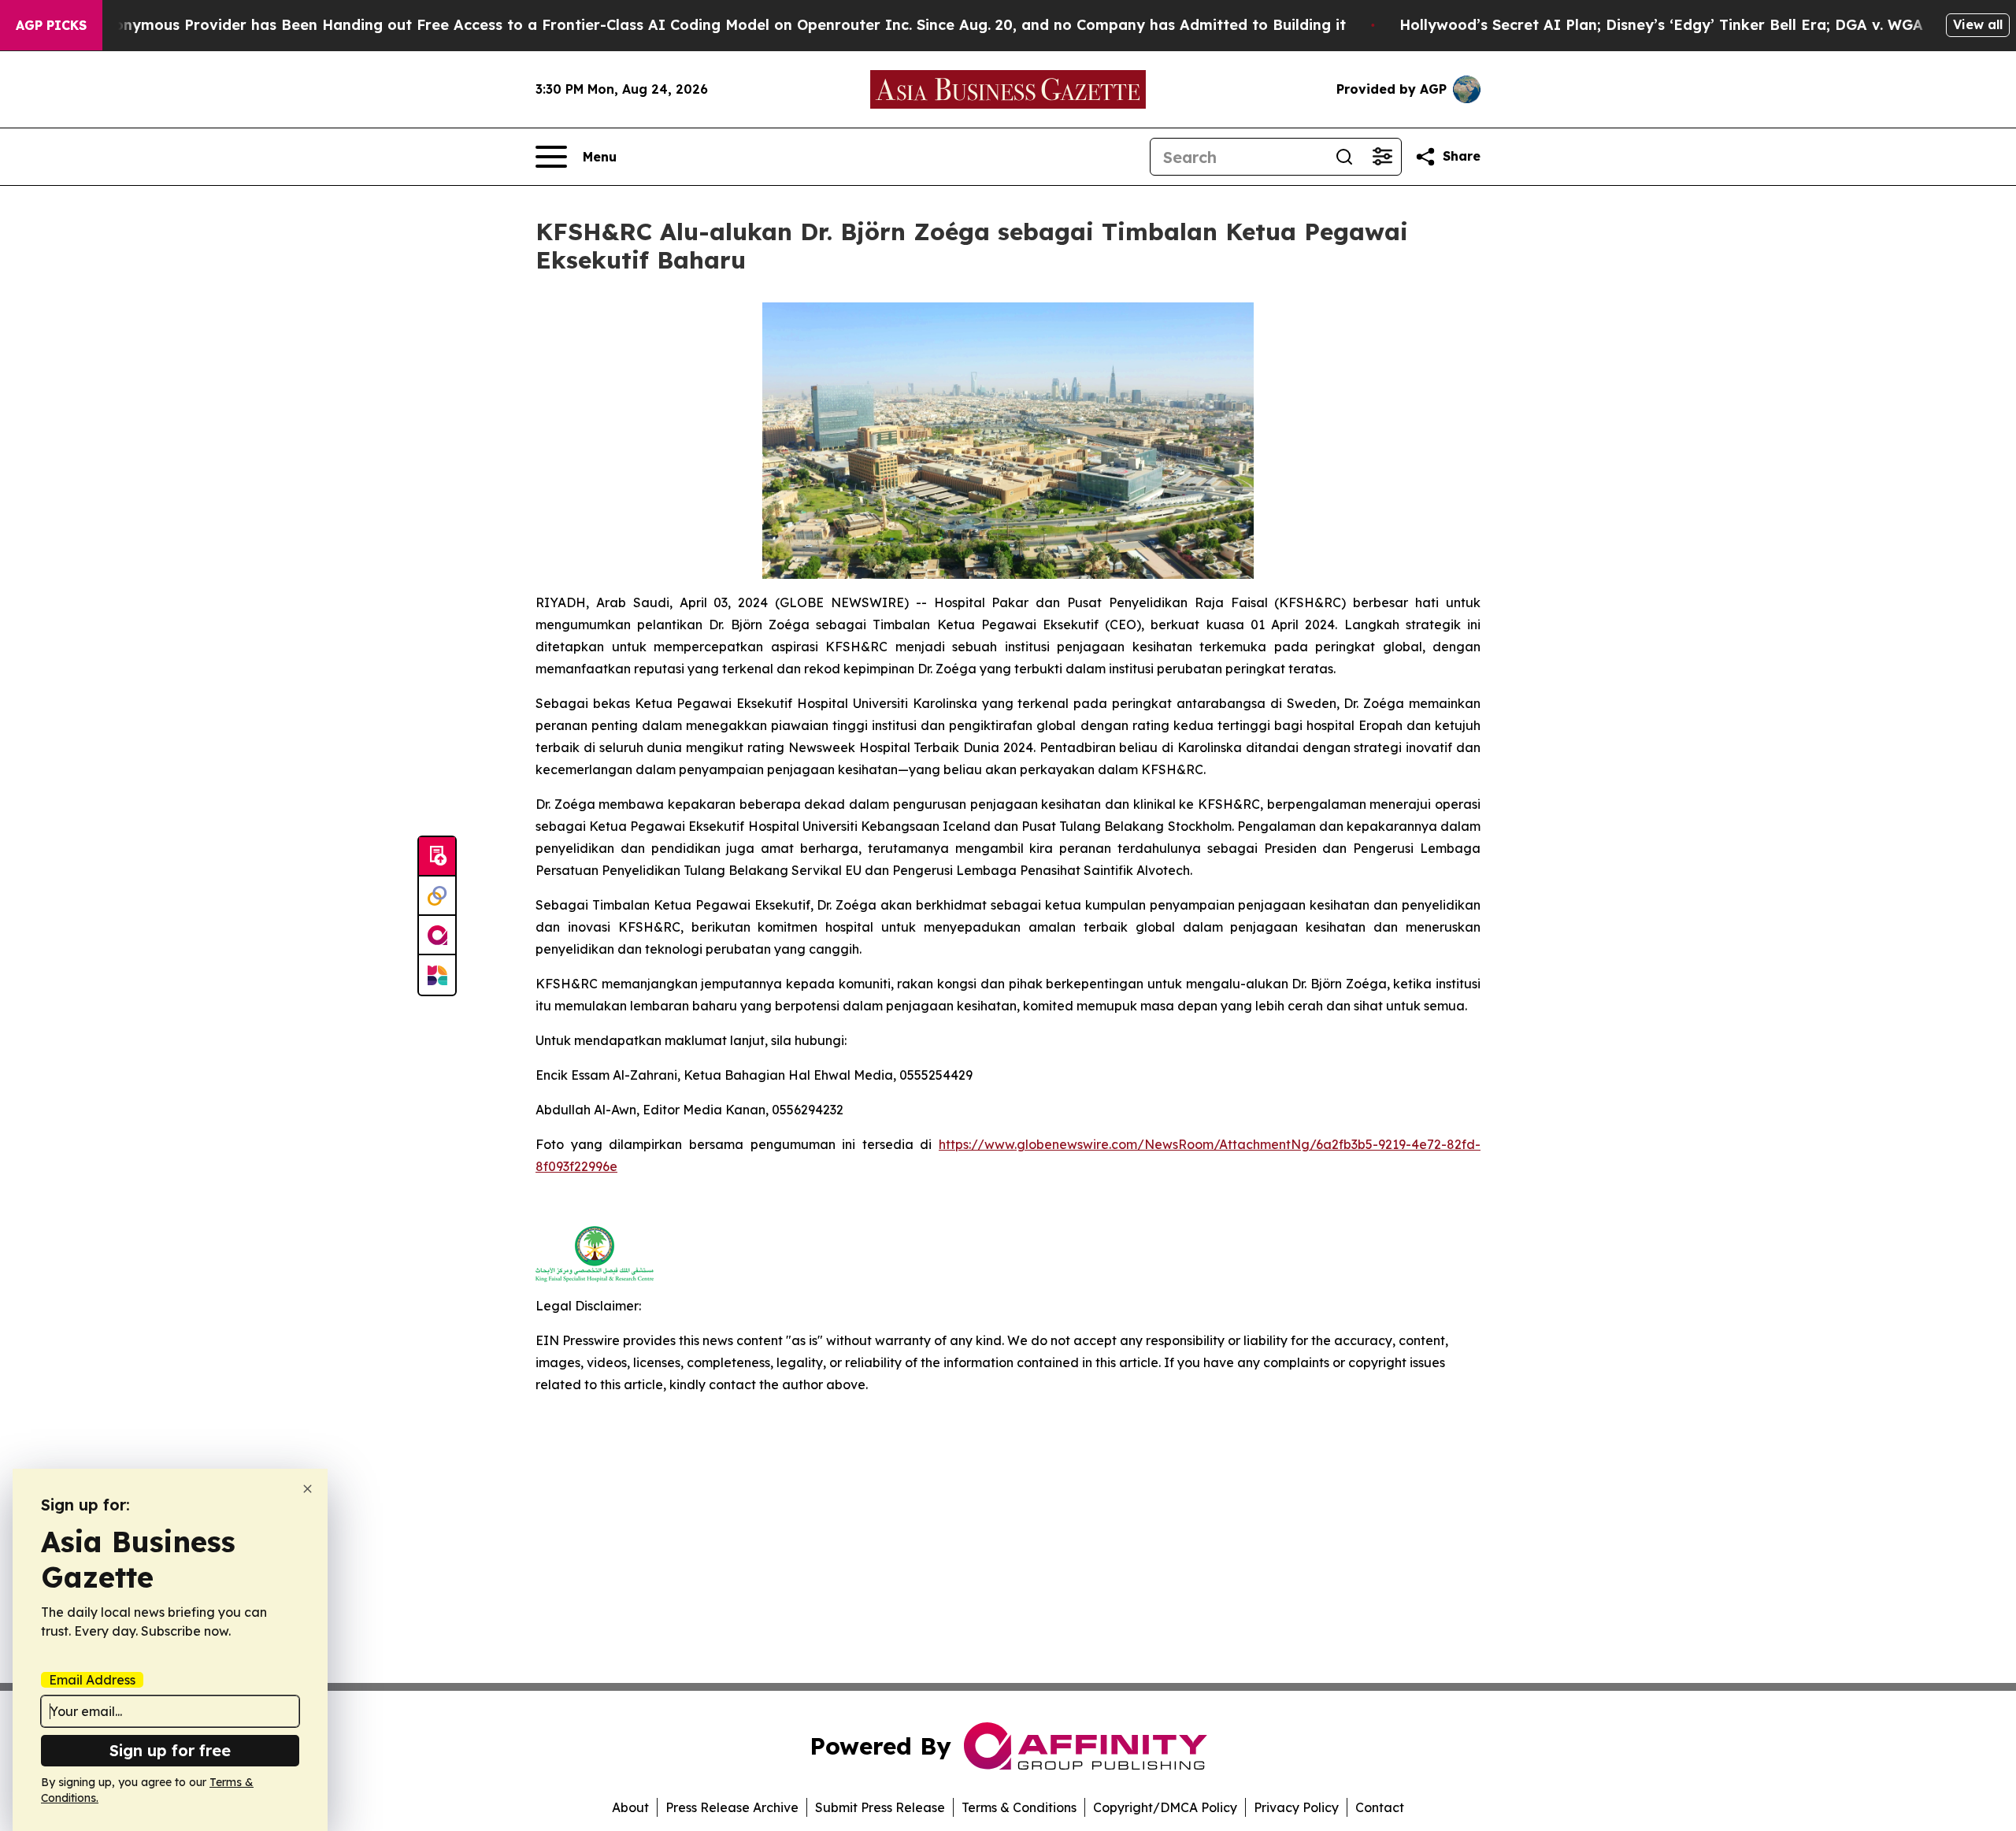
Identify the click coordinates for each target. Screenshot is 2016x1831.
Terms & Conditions (1019, 1807)
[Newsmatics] (437, 975)
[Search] (1344, 157)
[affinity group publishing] (437, 936)
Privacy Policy (1296, 1807)
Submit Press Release (880, 1807)
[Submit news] (437, 857)
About (630, 1807)
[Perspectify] (437, 896)
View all (1978, 24)
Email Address (92, 1680)
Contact (1380, 1807)
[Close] (308, 1489)
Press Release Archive (732, 1807)
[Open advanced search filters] (1382, 157)
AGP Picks (51, 25)
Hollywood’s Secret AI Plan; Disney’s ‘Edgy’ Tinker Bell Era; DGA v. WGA (1661, 25)
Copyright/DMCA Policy (1165, 1807)
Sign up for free (170, 1750)
